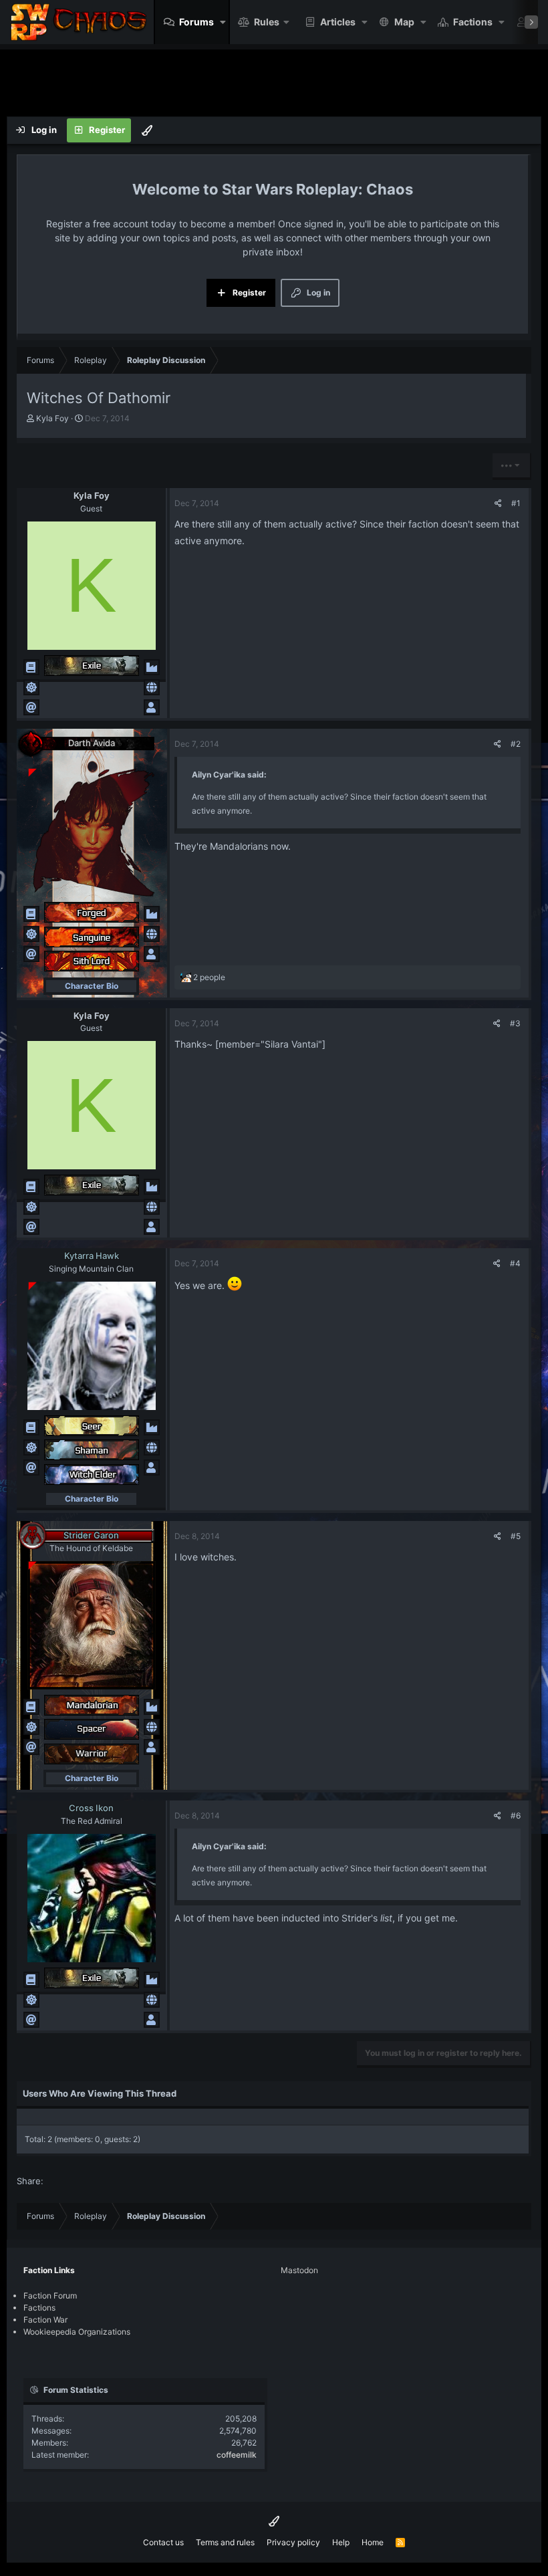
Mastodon (299, 2270)
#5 (516, 1536)
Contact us (163, 2542)
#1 (516, 503)
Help (341, 2542)
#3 (515, 1023)
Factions (473, 22)
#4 (515, 1263)
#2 (516, 744)
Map (404, 22)
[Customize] (147, 130)
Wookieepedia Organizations (77, 2332)
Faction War (45, 2320)
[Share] (498, 503)
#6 (516, 1816)
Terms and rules (225, 2542)
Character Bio (92, 986)
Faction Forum (50, 2296)
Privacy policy (293, 2542)
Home (373, 2542)
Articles (338, 22)
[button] (223, 22)
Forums (196, 22)
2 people (209, 977)
